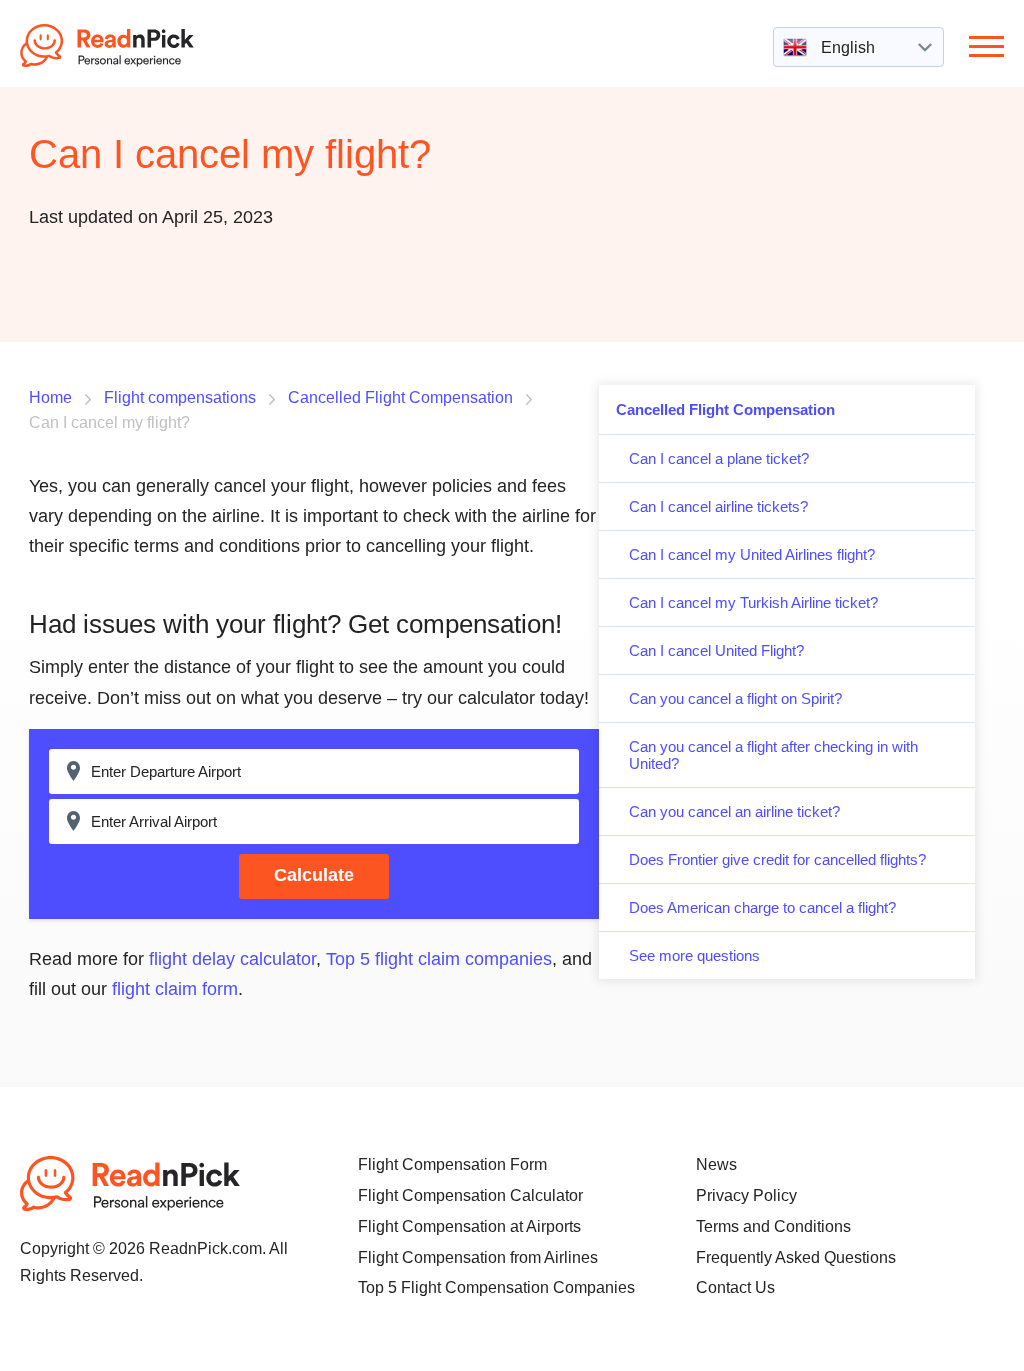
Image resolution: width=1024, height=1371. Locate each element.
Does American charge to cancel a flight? (762, 907)
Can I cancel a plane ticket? (719, 458)
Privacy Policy (746, 1195)
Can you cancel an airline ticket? (734, 811)
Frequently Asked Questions (796, 1257)
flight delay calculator (232, 959)
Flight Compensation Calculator (470, 1195)
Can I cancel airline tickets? (718, 506)
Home (50, 397)
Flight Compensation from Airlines (478, 1257)
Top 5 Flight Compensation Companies (496, 1287)
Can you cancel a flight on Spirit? (735, 698)
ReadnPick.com (134, 45)
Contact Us (735, 1287)
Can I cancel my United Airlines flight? (752, 554)
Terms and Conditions (773, 1226)
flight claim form (175, 989)
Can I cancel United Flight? (716, 650)
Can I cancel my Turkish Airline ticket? (753, 602)
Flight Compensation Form (452, 1164)
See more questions (694, 955)
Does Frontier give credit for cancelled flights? (777, 859)
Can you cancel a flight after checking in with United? (773, 755)
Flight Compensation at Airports (469, 1226)
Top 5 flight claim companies (439, 959)
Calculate (314, 875)
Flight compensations (180, 397)
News (716, 1164)
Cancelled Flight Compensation (725, 409)
